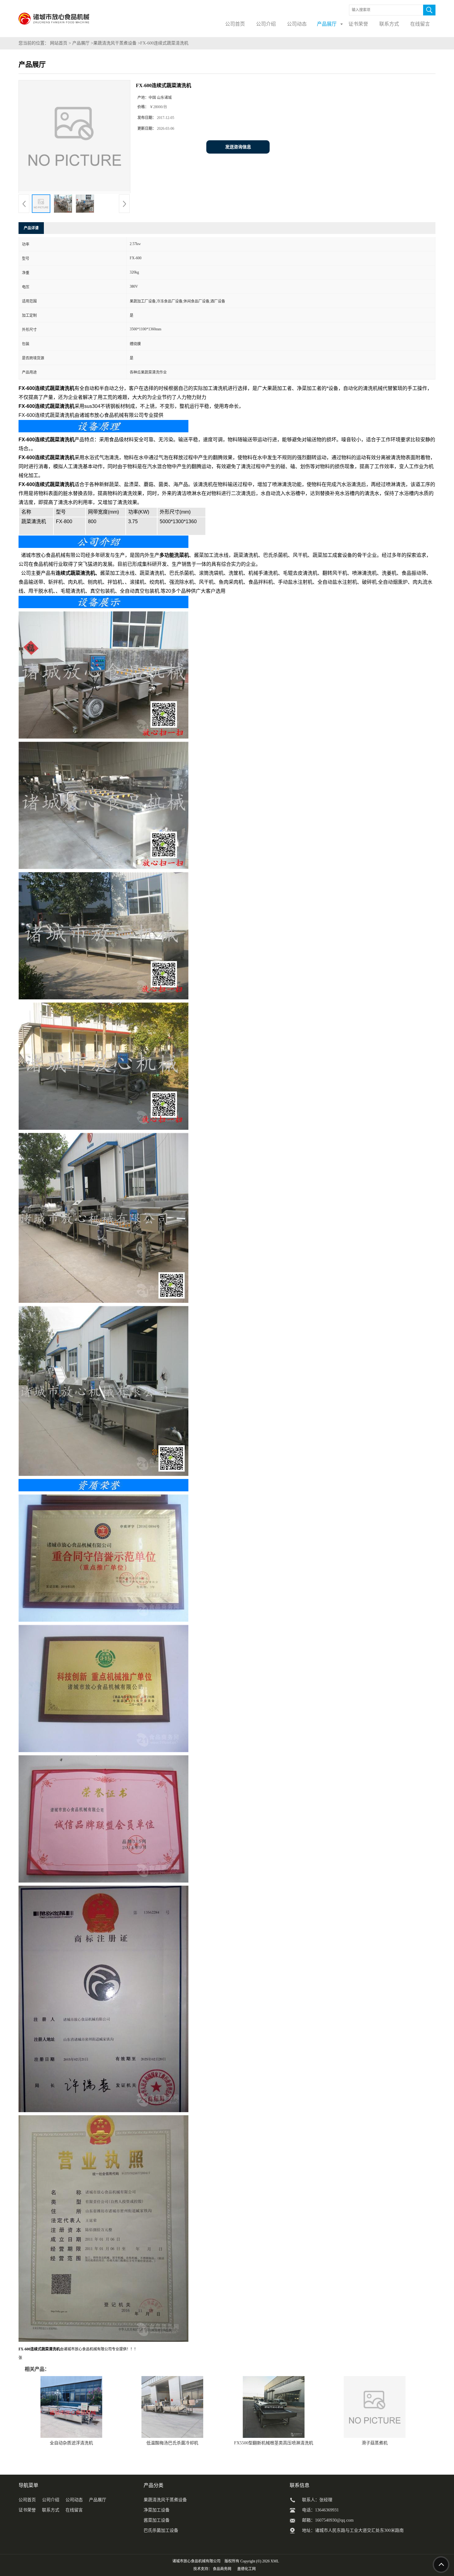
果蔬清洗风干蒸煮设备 (115, 43)
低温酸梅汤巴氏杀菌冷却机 (172, 2443)
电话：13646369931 (320, 2510)
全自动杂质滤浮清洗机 (71, 2443)
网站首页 (59, 43)
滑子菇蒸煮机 (375, 2443)
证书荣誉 (27, 2510)
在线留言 (74, 2510)
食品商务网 (222, 2569)
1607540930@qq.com (334, 2520)
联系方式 (51, 2510)
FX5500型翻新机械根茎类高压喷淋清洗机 (274, 2443)
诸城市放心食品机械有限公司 (196, 2561)
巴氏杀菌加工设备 (161, 2530)
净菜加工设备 (157, 2510)
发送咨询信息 (238, 147)
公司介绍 (51, 2500)
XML (275, 2561)
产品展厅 (81, 43)
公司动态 (74, 2500)
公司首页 (27, 2500)
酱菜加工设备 (157, 2520)
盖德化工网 (246, 2569)
